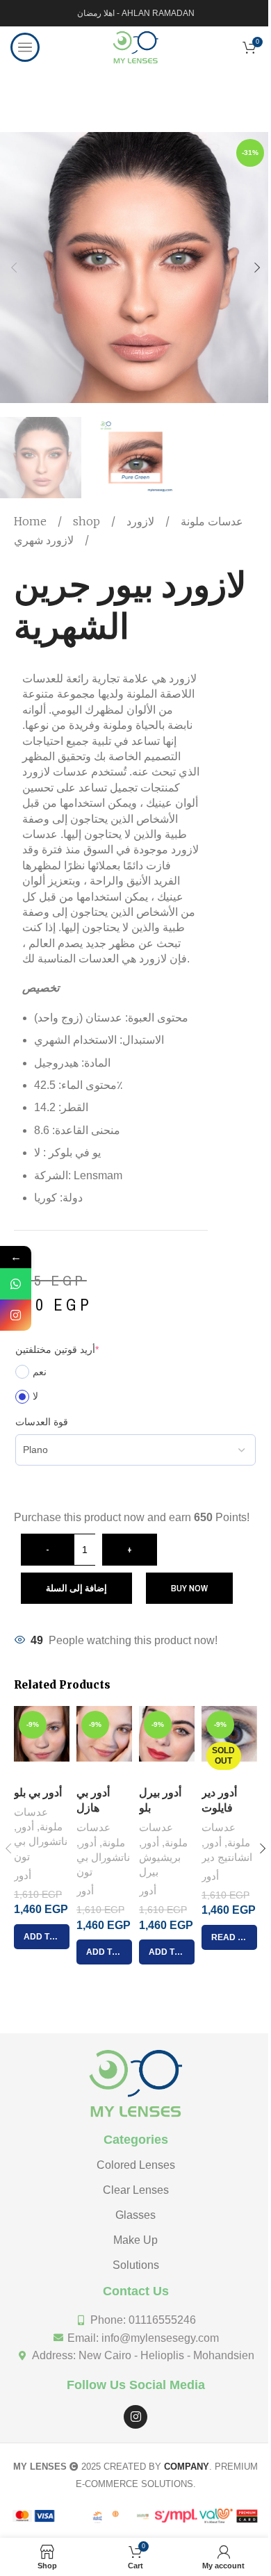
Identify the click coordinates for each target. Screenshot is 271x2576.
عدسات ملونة (211, 521)
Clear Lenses (136, 2190)
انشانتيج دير (227, 1857)
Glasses (135, 2215)
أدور (25, 1827)
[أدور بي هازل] (104, 1742)
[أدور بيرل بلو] (167, 1742)
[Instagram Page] (16, 1315)
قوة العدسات (42, 1422)
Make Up (135, 2240)
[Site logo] (135, 46)
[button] (14, 268)
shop (88, 521)
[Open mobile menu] (25, 47)
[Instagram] (135, 2417)
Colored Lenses (136, 2165)
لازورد (140, 521)
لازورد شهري (44, 540)
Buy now (189, 1588)
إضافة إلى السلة (76, 1588)
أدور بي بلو (38, 1792)
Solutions (136, 2265)
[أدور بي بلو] (42, 1742)
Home (32, 521)
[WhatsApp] (16, 1284)
